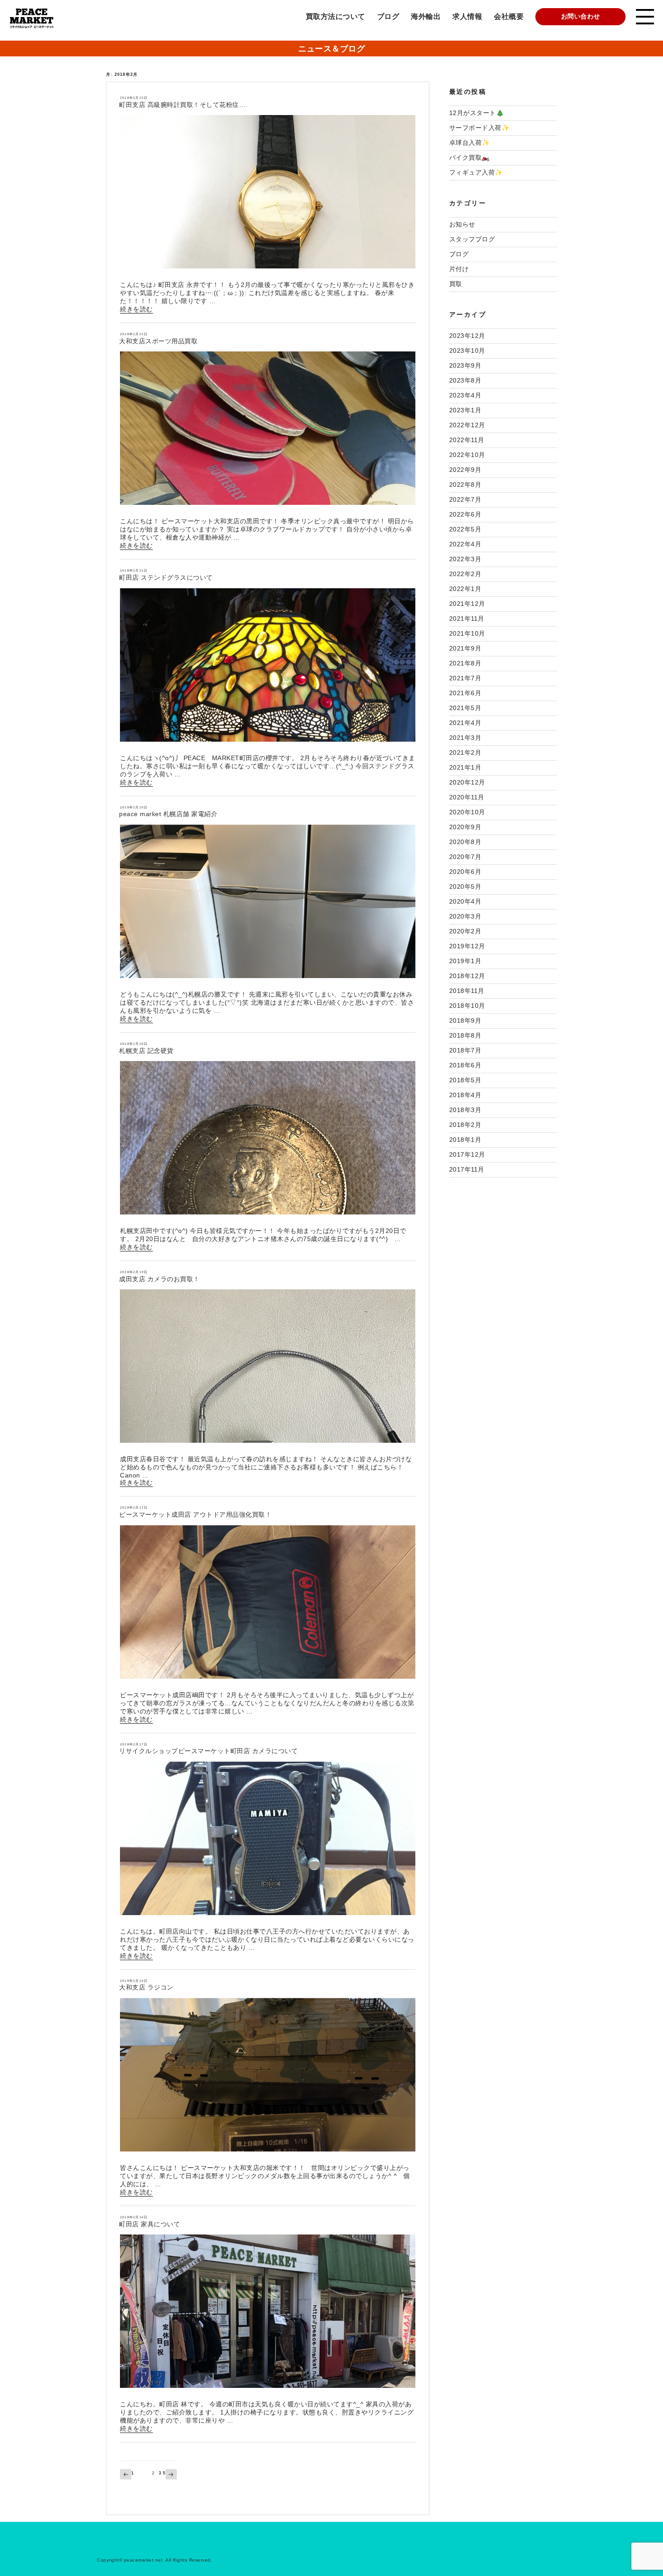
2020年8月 (465, 842)
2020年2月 (465, 931)
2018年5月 (465, 1080)
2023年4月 (465, 395)
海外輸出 (426, 16)
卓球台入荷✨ (470, 143)
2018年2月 (465, 1125)
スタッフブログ (472, 239)
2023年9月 (465, 365)
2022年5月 (465, 529)
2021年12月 (467, 604)
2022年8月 (465, 485)
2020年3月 (465, 916)
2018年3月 (465, 1110)
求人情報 (467, 16)
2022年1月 (465, 589)
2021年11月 (467, 619)
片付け (459, 269)
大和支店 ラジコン (146, 1987)
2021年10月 (467, 633)
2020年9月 (465, 827)
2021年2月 (465, 752)
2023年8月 (465, 380)
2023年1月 (465, 410)
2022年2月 (465, 574)
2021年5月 (465, 708)
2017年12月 (467, 1154)
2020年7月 (465, 857)
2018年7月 (465, 1050)
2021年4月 (465, 723)
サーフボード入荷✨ (479, 128)
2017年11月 (467, 1169)
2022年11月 (467, 440)
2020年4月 (465, 901)
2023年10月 (467, 351)
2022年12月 (467, 425)
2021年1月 (465, 767)
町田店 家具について (150, 2224)
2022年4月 (465, 544)
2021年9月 (465, 648)
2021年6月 (465, 693)
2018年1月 (465, 1140)
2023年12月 (467, 336)
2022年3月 (465, 559)
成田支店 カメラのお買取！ (159, 1279)
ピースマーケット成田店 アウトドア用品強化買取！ (195, 1514)
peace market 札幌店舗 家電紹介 (168, 814)
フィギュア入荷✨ (476, 172)
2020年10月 (467, 812)
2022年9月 (465, 470)
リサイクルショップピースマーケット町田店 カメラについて (208, 1751)
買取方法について (336, 16)
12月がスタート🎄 (477, 113)
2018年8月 (465, 1035)
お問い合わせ (581, 16)
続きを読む (136, 309)
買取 (456, 284)
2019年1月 (465, 961)
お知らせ (462, 224)
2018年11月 (467, 991)
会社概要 (509, 16)
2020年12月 (467, 782)
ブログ (388, 16)
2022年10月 (467, 455)
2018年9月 (465, 1020)
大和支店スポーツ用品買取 (158, 341)
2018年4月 (465, 1095)
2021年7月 (465, 678)
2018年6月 (465, 1065)
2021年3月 (465, 738)
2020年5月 (465, 886)
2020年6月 (465, 872)
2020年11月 (467, 797)
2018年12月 (467, 976)
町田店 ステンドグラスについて (166, 577)
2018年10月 (467, 1006)
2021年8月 (465, 663)
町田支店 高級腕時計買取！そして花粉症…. (183, 105)
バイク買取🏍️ (470, 157)
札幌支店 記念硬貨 (146, 1051)
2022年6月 (465, 514)
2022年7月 (465, 499)
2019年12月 (467, 946)
